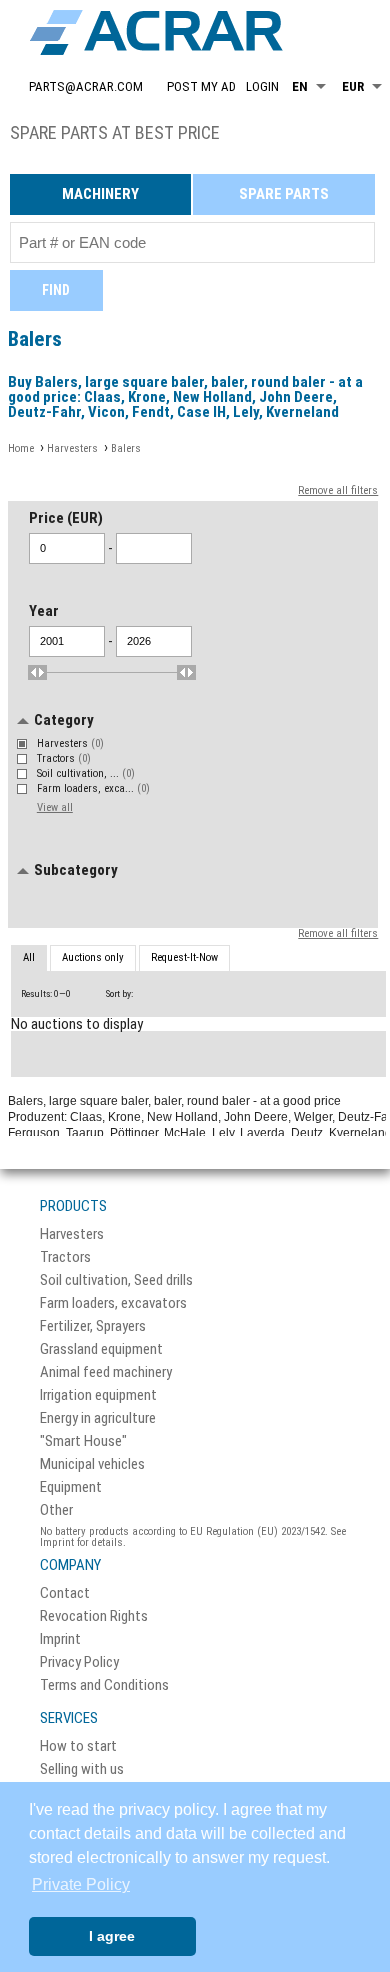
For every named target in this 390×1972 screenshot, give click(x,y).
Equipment (71, 1487)
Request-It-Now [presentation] (184, 957)
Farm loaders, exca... (93, 788)
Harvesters (70, 743)
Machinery (100, 194)
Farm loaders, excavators (113, 1303)
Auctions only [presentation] (93, 957)
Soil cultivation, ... (86, 773)
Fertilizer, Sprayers (93, 1326)
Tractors (64, 758)
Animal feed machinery (106, 1372)
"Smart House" (83, 1441)
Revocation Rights (94, 1616)
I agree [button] (112, 1936)
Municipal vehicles (92, 1464)
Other (56, 1510)
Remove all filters (338, 490)
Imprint (60, 1639)
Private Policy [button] (81, 1884)
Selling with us (82, 1769)
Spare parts (284, 194)
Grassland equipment (101, 1349)
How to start (78, 1746)
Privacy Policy (79, 1662)
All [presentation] (29, 957)
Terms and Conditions (104, 1685)
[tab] (29, 959)
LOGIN (262, 86)
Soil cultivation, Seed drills (116, 1280)
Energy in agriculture (98, 1418)
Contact (65, 1593)
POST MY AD (201, 86)
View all (55, 807)
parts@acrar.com (86, 86)
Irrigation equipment (98, 1395)
